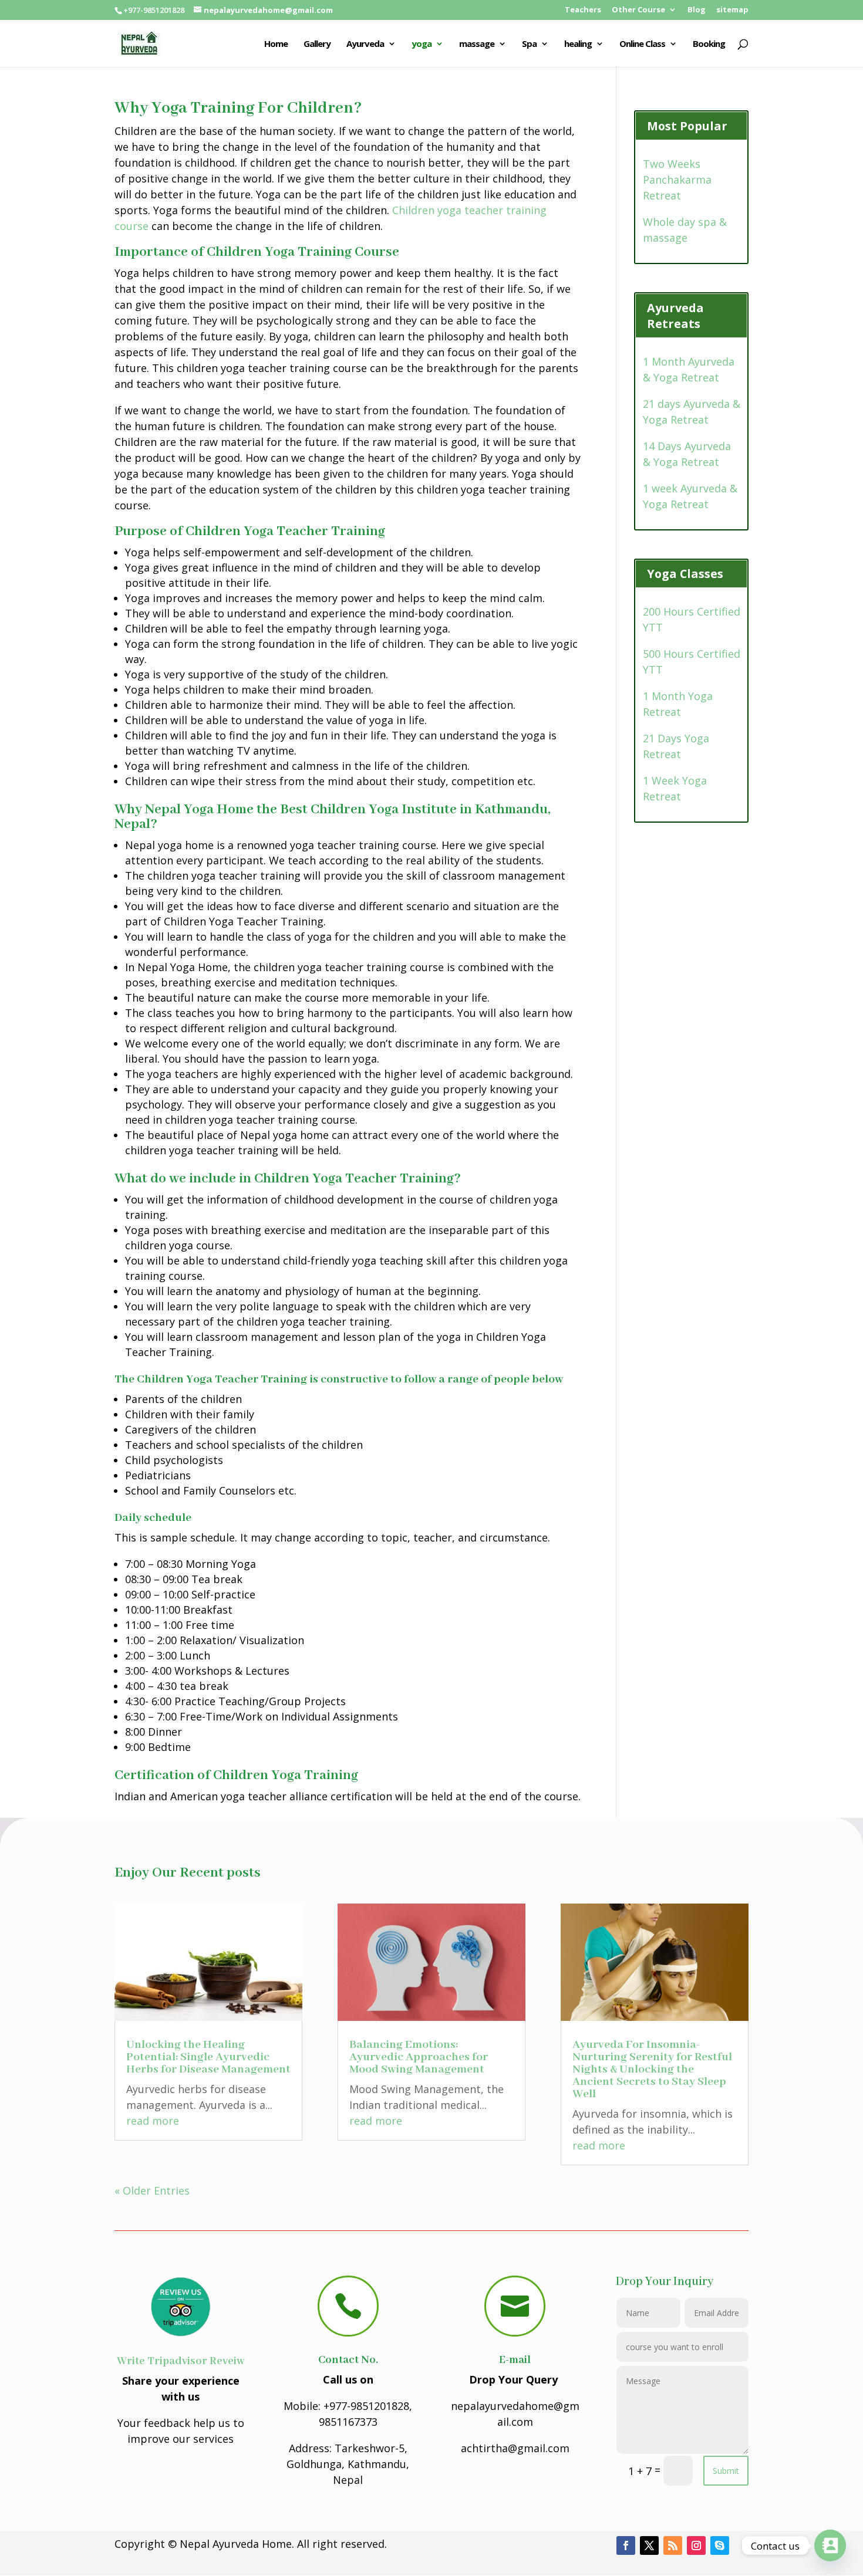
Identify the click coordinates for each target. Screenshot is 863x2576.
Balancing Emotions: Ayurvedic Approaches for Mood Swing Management (419, 2057)
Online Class (642, 44)
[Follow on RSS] (673, 2545)
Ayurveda (365, 44)
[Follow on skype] (720, 2545)
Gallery (317, 44)
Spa (529, 44)
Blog (697, 10)
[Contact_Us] (830, 2545)
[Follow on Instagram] (696, 2545)
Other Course (638, 10)
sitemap (732, 10)
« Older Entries (152, 2190)
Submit (726, 2471)
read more (153, 2121)
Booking (709, 44)
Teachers (583, 10)
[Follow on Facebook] (626, 2545)
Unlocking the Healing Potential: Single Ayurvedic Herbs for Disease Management (208, 2057)
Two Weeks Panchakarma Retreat (677, 180)
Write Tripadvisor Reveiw (181, 2361)
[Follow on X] (649, 2545)
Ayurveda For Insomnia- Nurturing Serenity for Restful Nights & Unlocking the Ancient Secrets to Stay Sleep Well (652, 2069)
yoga (422, 44)
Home (276, 44)
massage (477, 44)
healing (578, 44)
